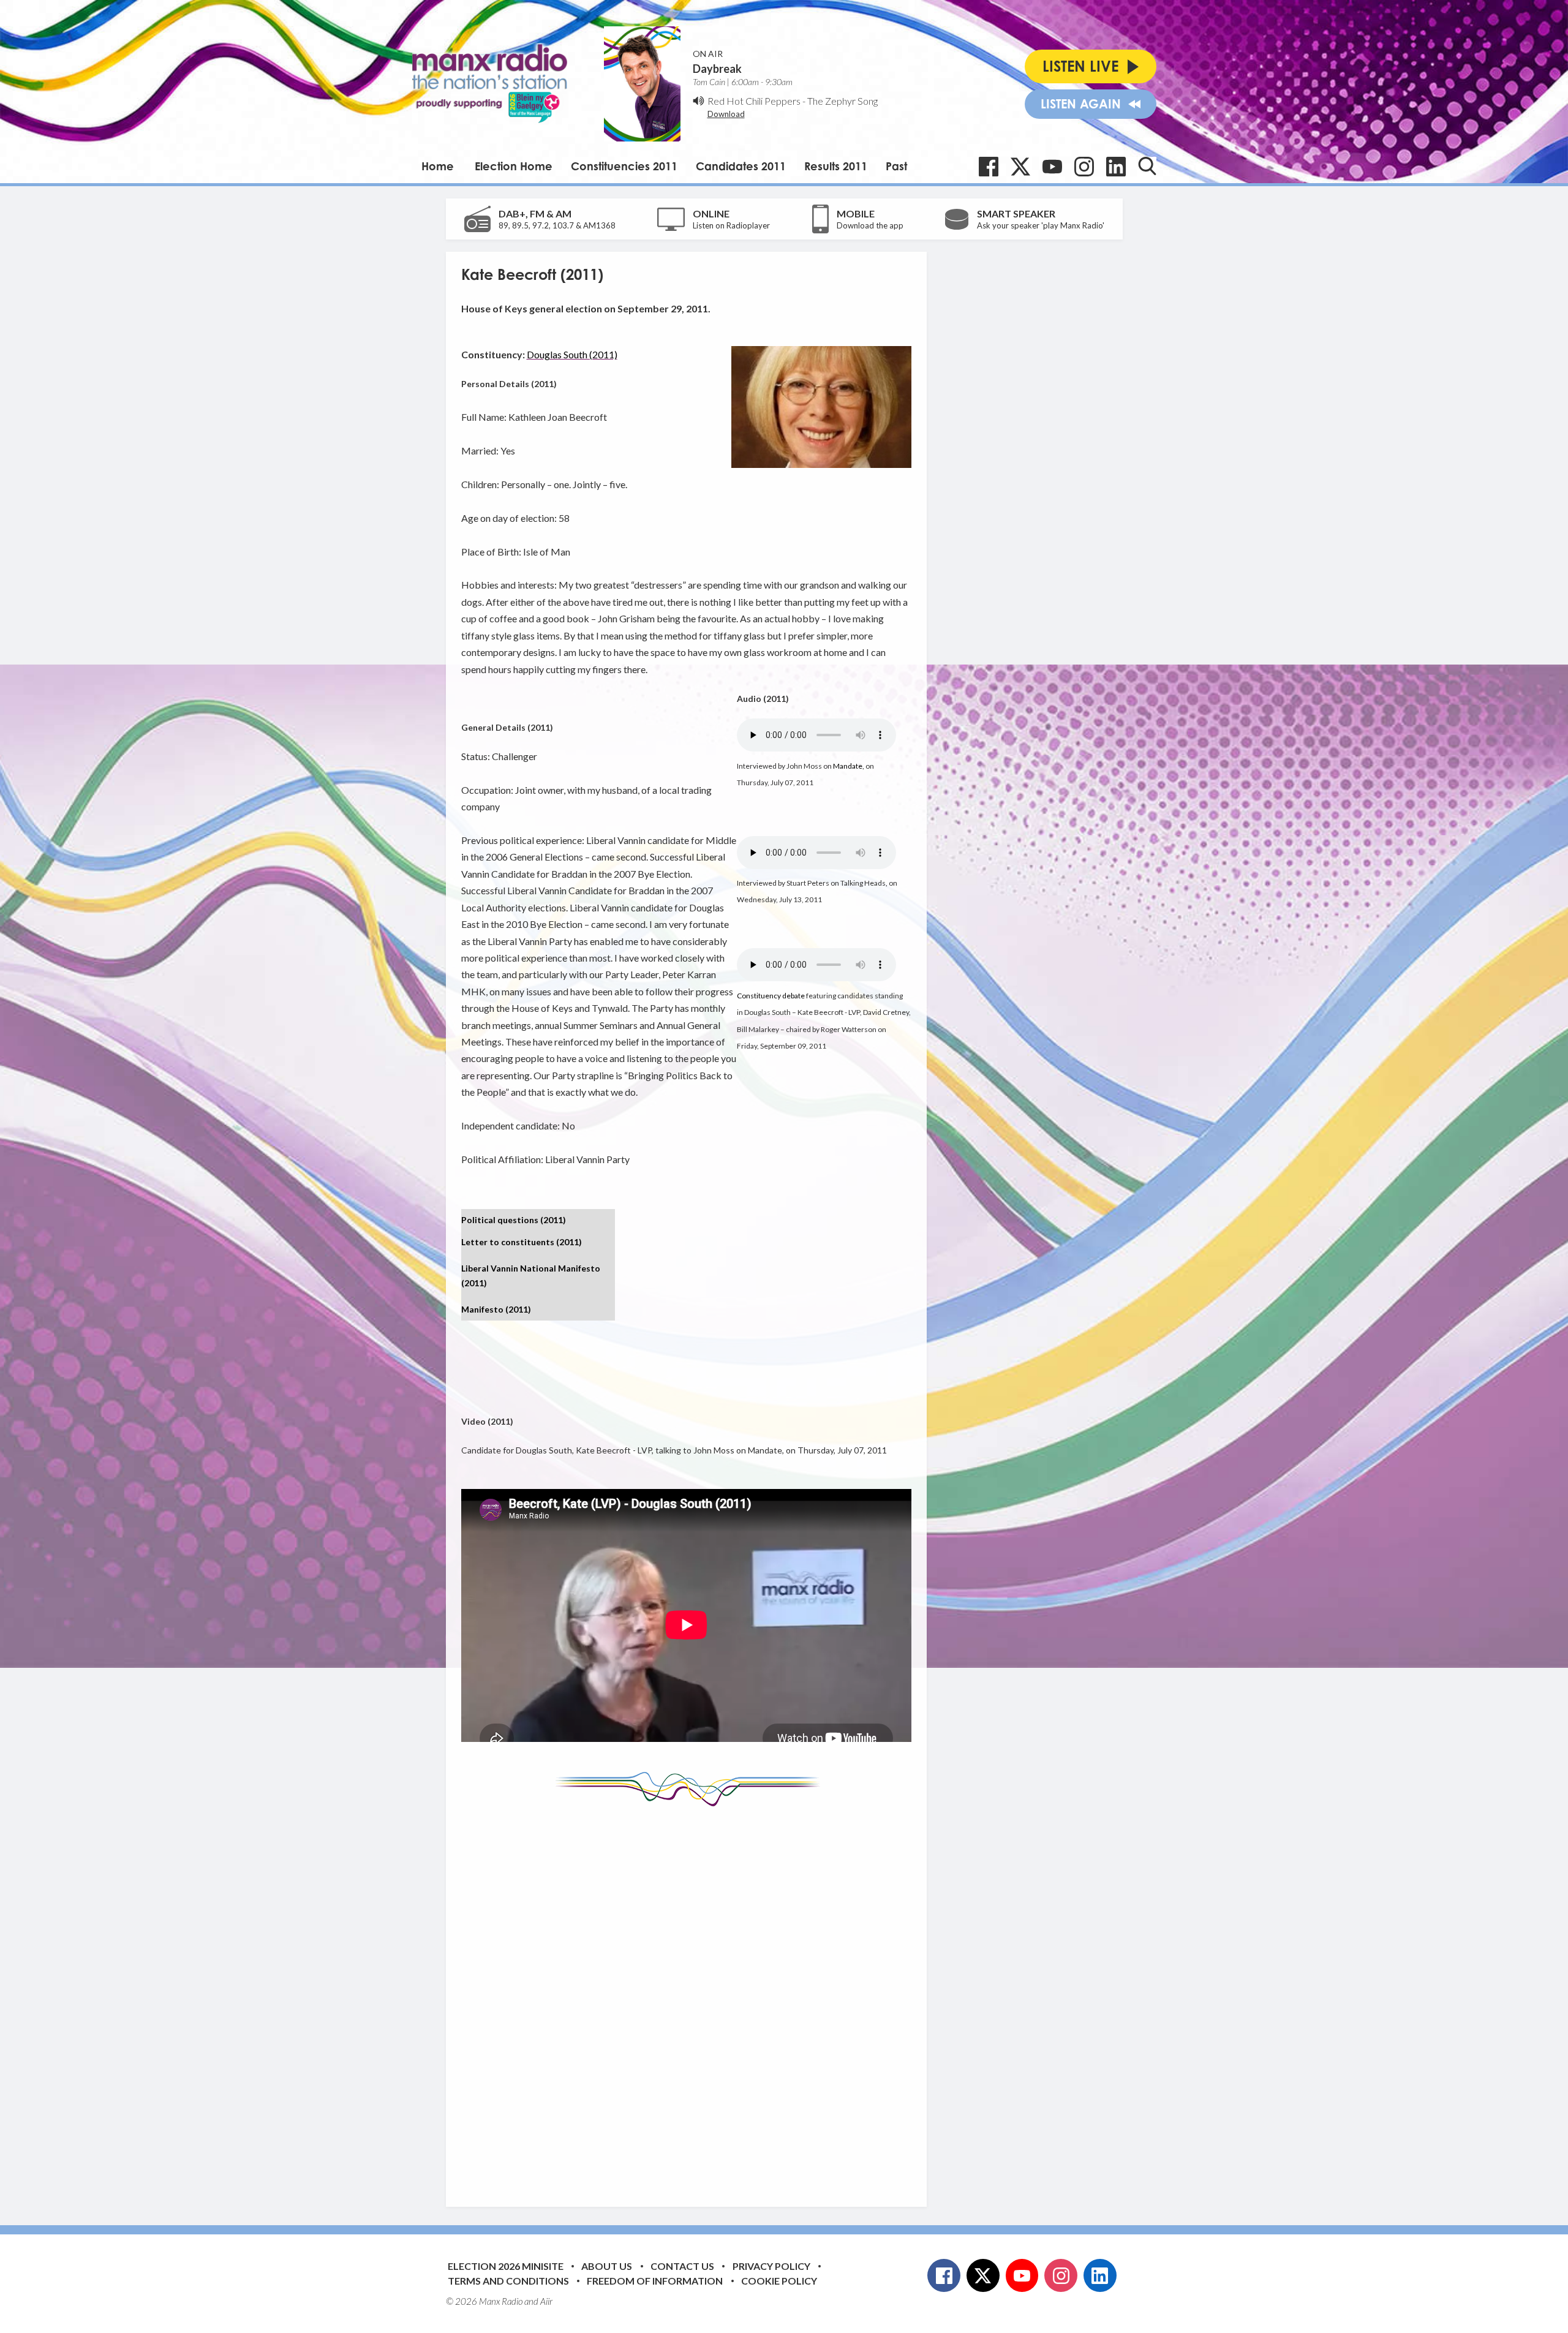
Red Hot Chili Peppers (754, 101)
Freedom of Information (655, 2281)
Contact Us (682, 2266)
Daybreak (717, 69)
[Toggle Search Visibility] (1147, 166)
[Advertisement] (691, 1997)
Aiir (546, 2301)
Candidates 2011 (741, 166)
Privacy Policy (771, 2266)
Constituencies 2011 (624, 166)
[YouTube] (1052, 167)
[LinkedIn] (1116, 167)
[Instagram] (1084, 167)
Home (438, 166)
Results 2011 (836, 166)
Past (896, 166)
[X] (1020, 167)
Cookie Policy (779, 2281)
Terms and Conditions (508, 2281)
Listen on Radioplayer (731, 225)
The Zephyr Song (842, 101)
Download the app (870, 225)
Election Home (514, 166)
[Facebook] (989, 167)
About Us (607, 2266)
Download (726, 114)
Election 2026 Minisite (506, 2266)
